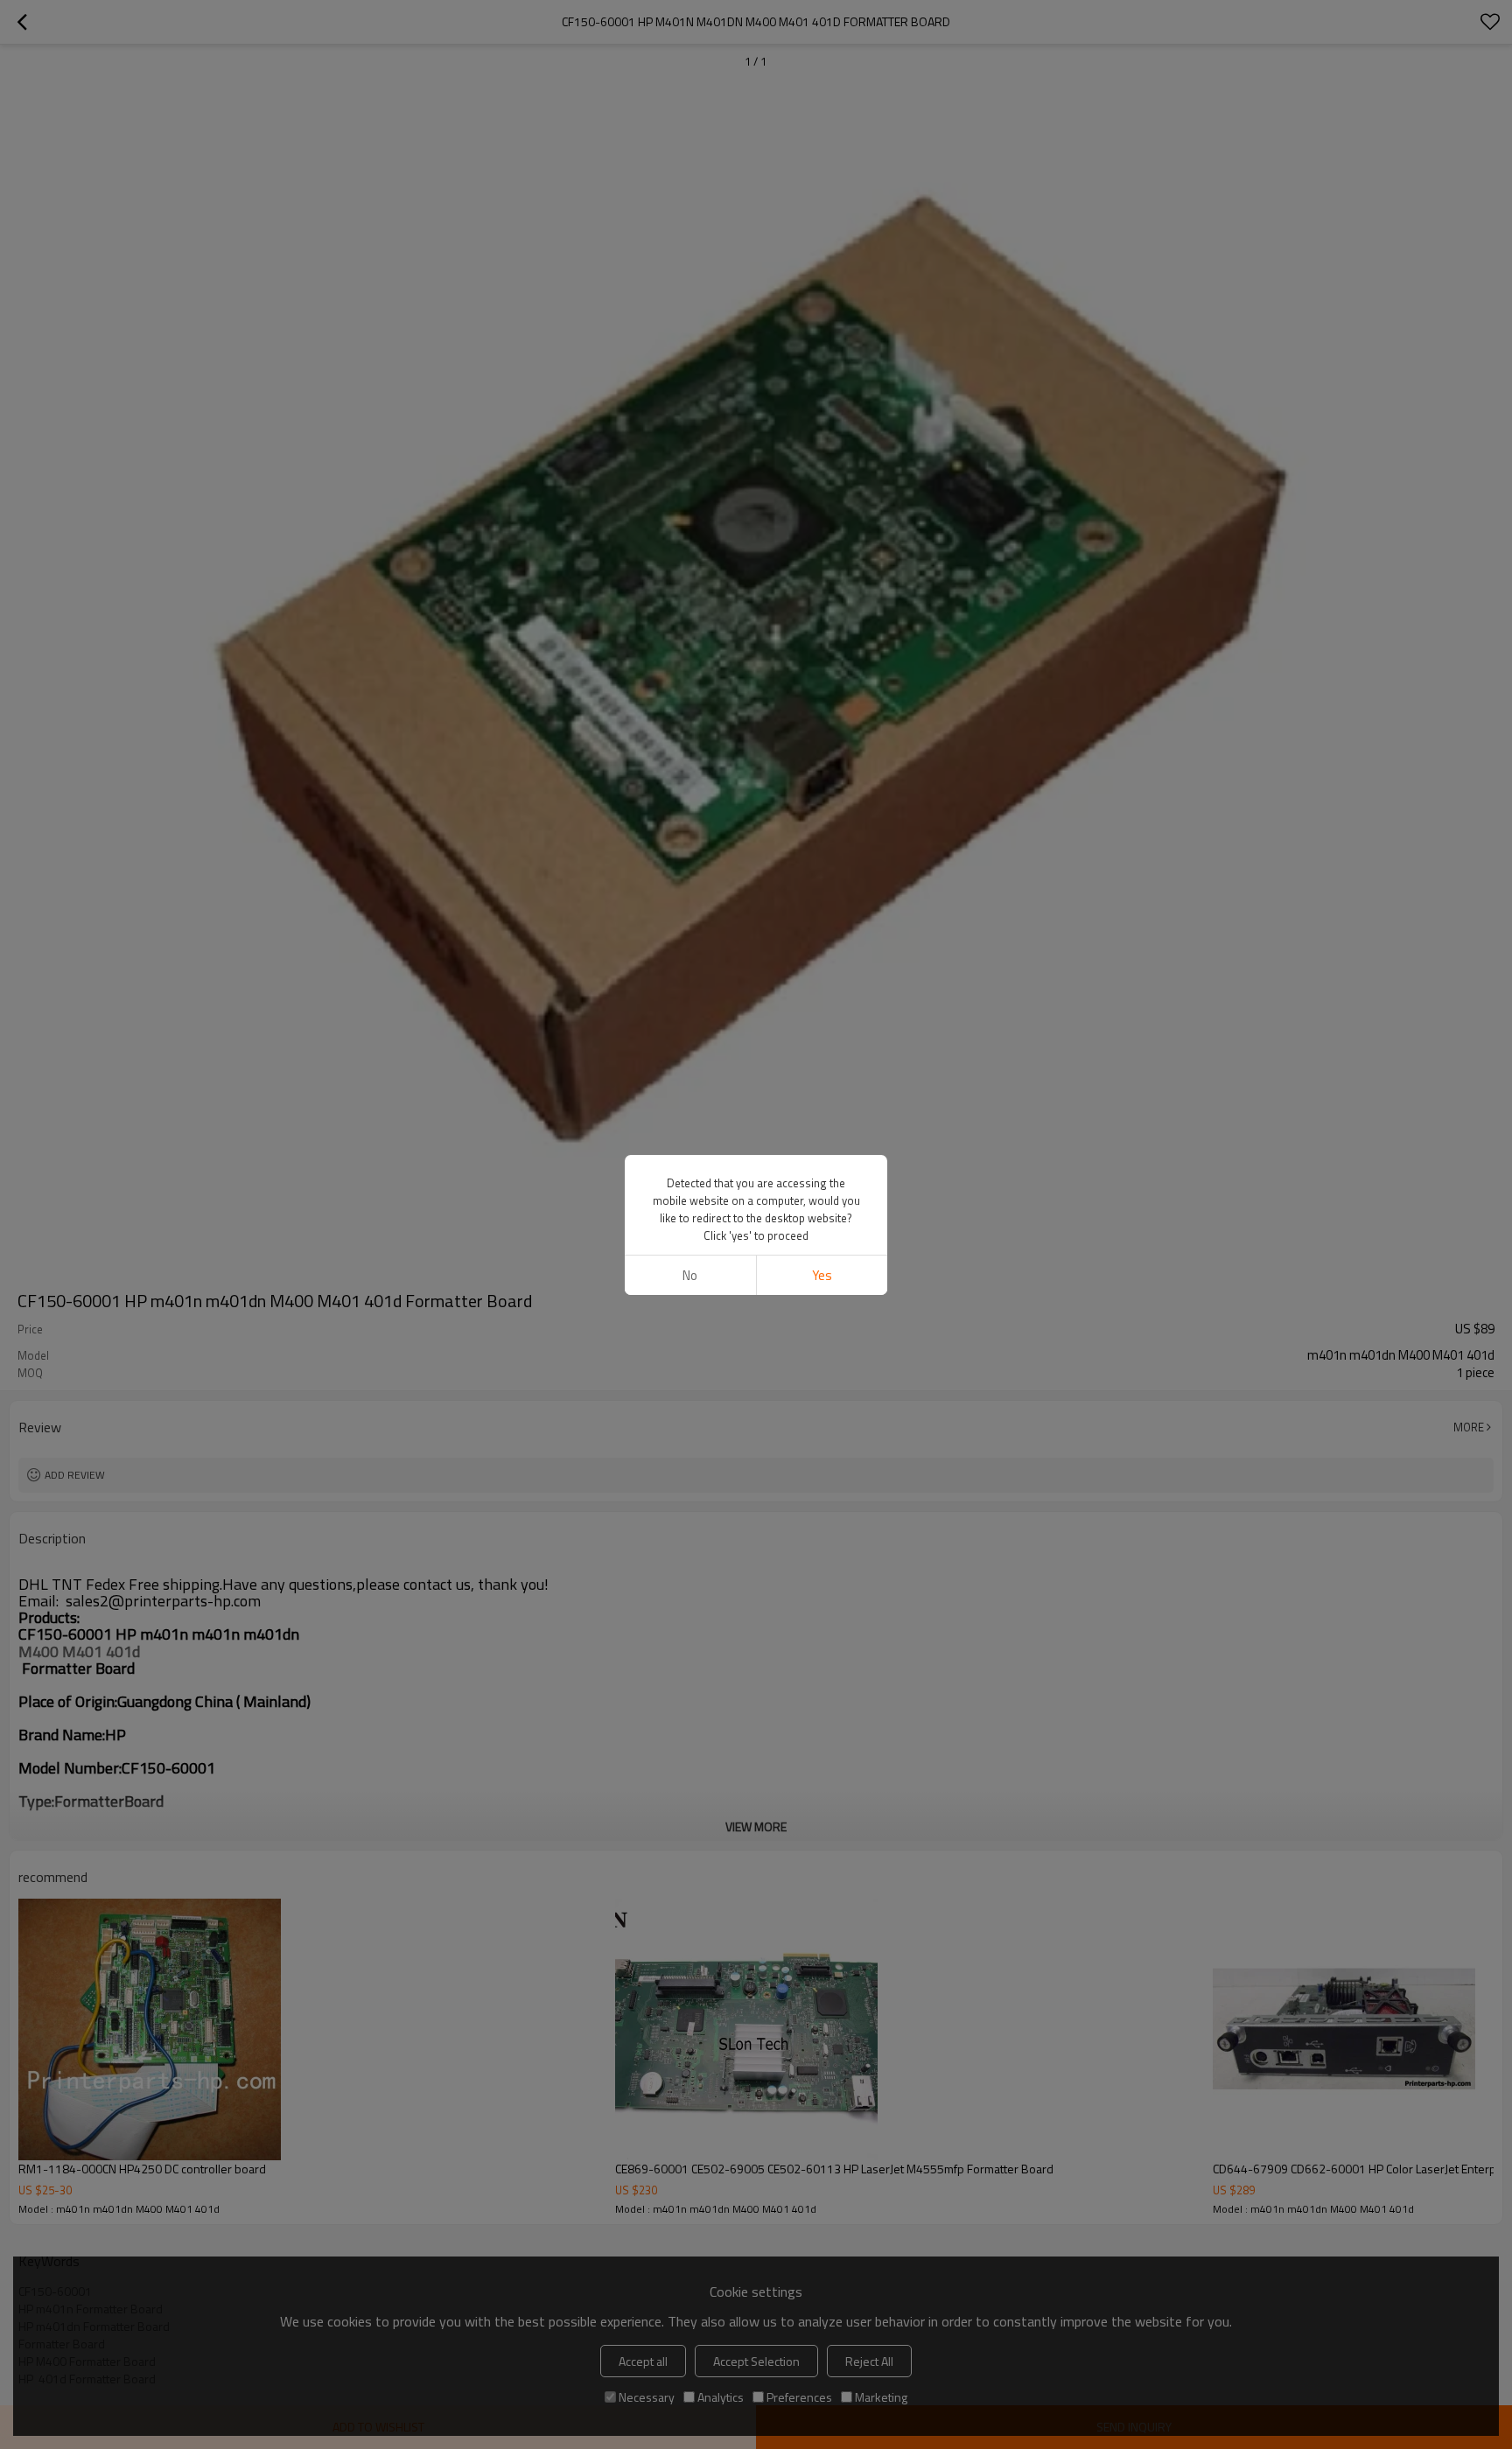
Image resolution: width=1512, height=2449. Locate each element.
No (690, 1275)
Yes (822, 1275)
